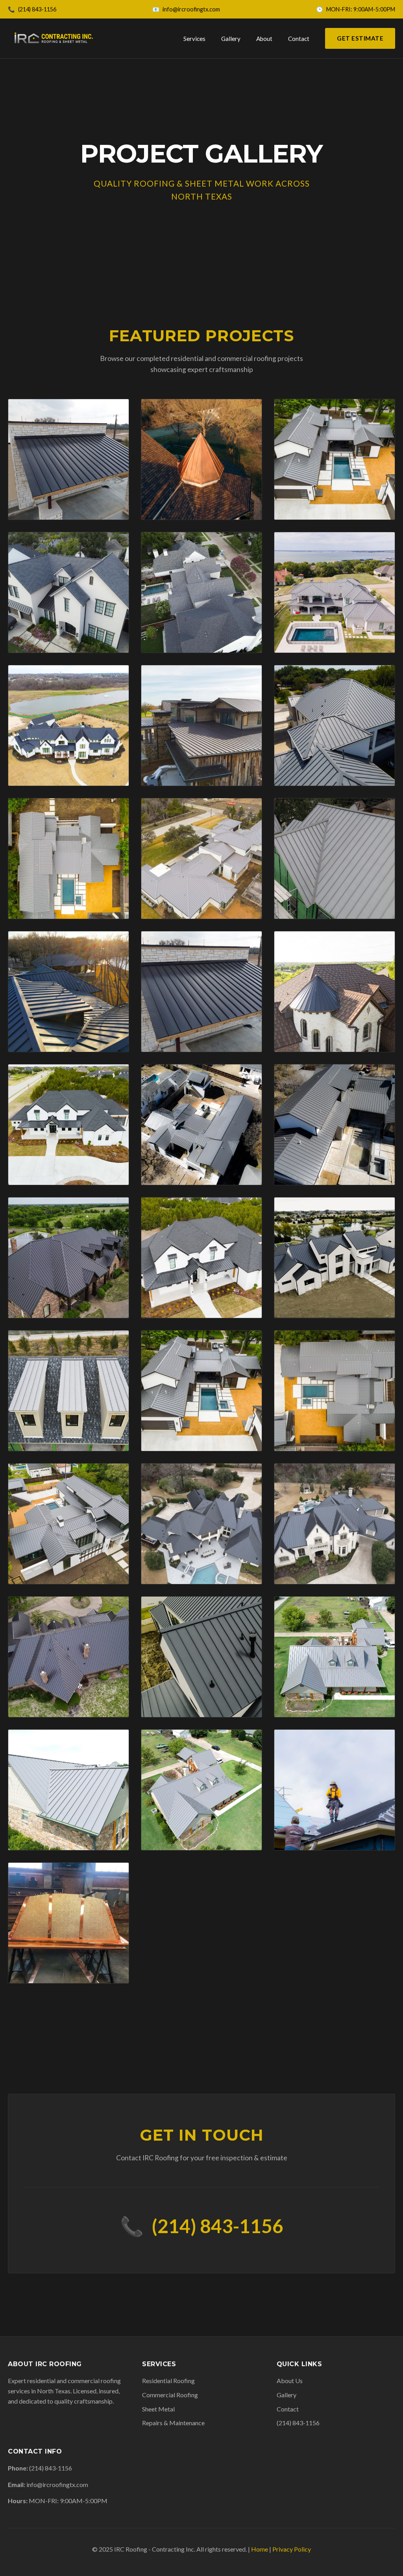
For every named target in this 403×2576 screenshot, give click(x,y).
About (264, 39)
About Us (290, 2381)
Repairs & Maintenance (173, 2423)
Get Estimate (360, 38)
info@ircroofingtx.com (191, 9)
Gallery (231, 39)
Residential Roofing (168, 2381)
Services (194, 39)
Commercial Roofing (170, 2395)
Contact (299, 39)
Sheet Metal (158, 2409)
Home (260, 2549)
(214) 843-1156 (37, 9)
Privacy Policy (292, 2549)
